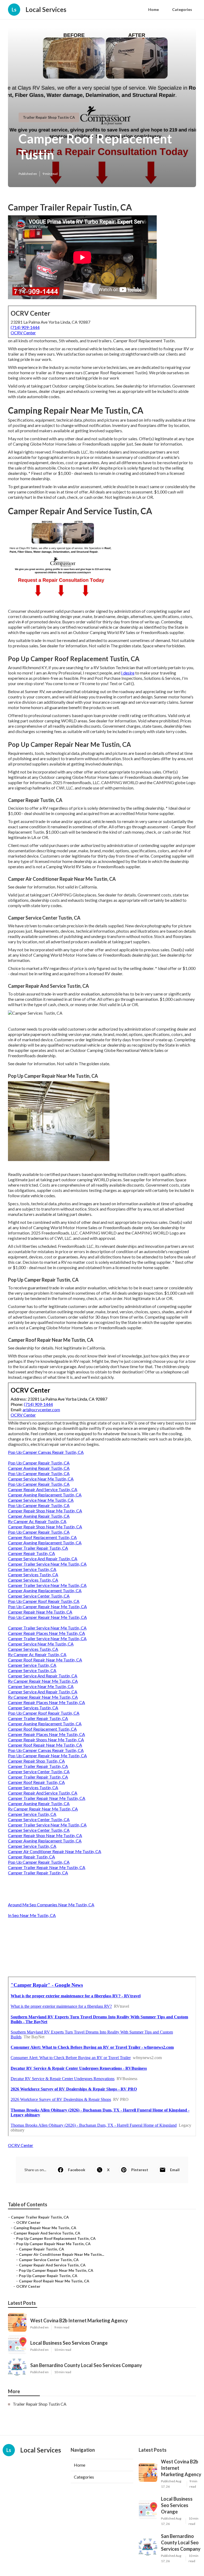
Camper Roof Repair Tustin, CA (36, 1782)
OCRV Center (23, 333)
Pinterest (140, 2170)
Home (154, 9)
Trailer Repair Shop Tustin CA (49, 117)
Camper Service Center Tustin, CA (39, 1596)
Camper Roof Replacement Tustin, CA (42, 1537)
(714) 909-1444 (25, 327)
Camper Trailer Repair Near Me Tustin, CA (47, 1798)
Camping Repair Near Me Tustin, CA (45, 2228)
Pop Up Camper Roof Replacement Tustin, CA (56, 2238)
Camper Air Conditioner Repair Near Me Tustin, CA (55, 1851)
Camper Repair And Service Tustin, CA (43, 1489)
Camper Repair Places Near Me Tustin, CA (46, 1633)
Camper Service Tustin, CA (32, 1569)
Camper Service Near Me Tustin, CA (41, 1479)
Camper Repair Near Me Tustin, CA (40, 1612)
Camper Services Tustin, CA (33, 1575)
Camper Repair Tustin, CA (31, 1553)
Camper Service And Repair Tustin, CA (43, 1559)
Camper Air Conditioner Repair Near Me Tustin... (61, 2254)
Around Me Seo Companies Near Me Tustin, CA (51, 1905)
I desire (128, 673)
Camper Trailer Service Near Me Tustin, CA (47, 1564)
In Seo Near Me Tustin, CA (32, 1915)
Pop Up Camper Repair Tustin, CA (39, 1463)
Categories (182, 9)
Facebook (77, 2170)
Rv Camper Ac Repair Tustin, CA (37, 1521)
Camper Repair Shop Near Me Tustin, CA (45, 1511)
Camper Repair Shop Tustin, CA (36, 1761)
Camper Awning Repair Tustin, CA (39, 1468)
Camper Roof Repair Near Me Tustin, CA (45, 1660)
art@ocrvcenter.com (41, 1410)
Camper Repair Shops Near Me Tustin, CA (46, 1740)
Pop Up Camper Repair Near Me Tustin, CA (47, 1606)
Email (175, 2170)
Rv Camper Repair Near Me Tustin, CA (43, 1681)
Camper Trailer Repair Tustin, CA (38, 1548)
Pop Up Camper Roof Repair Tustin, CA (44, 1601)
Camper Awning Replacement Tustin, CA (45, 1495)
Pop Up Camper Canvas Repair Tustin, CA (46, 1452)
